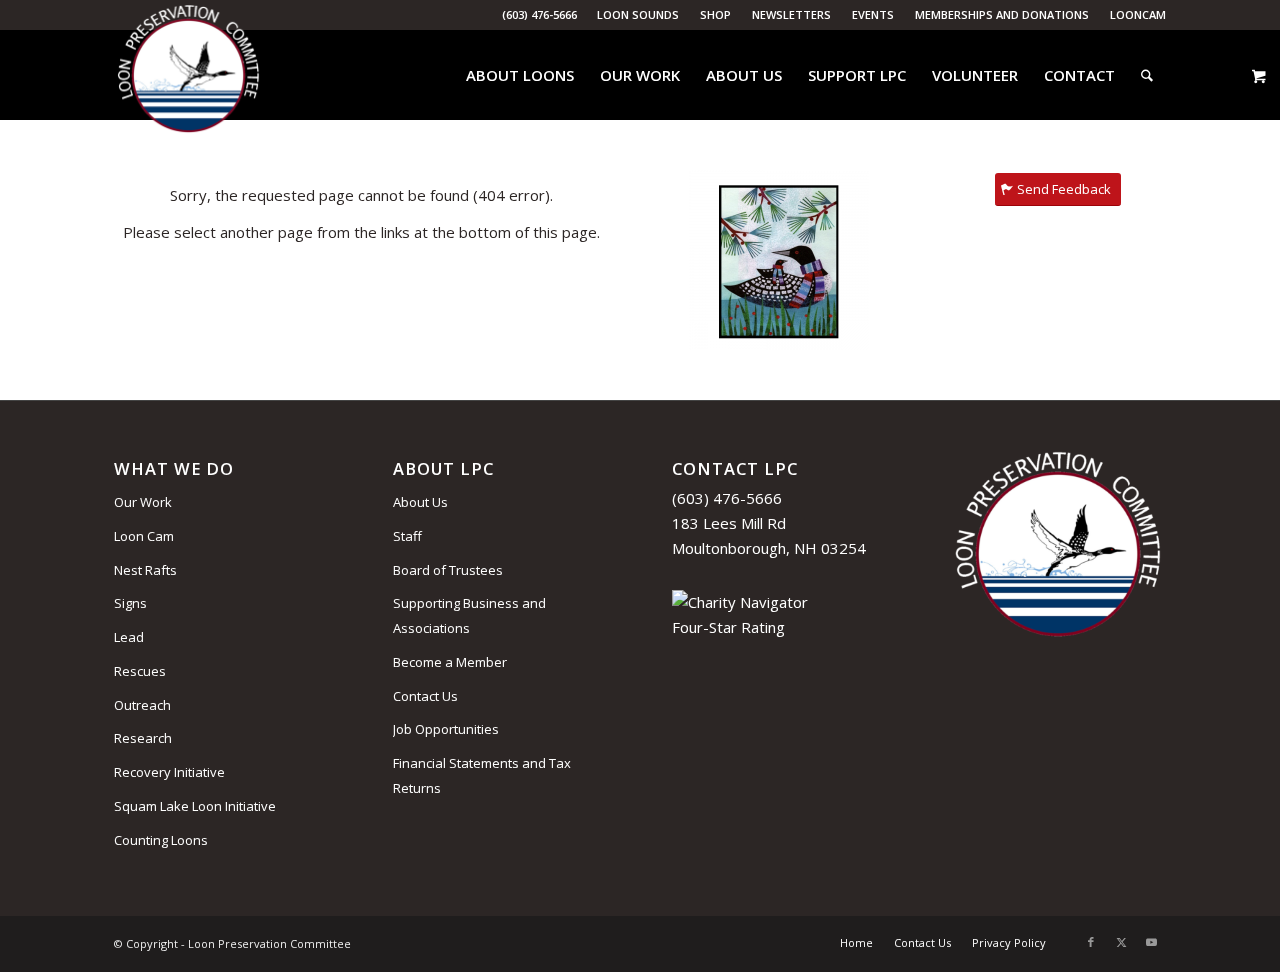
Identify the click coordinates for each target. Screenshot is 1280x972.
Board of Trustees (448, 570)
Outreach (142, 705)
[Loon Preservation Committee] (188, 75)
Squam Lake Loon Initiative (195, 806)
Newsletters (791, 14)
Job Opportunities (446, 729)
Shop (715, 14)
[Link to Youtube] (1151, 942)
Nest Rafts (145, 570)
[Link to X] (1121, 942)
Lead (129, 637)
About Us (420, 502)
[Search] (1147, 75)
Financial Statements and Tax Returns (482, 775)
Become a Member (450, 662)
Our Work (143, 502)
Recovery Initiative (169, 772)
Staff (407, 536)
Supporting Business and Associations (469, 615)
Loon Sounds (638, 14)
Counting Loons (161, 840)
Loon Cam (144, 536)
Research (143, 738)
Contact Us (425, 696)
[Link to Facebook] (1091, 942)
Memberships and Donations (1002, 14)
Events (873, 14)
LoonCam (1138, 14)
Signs (130, 603)
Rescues (140, 671)
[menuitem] (638, 15)
